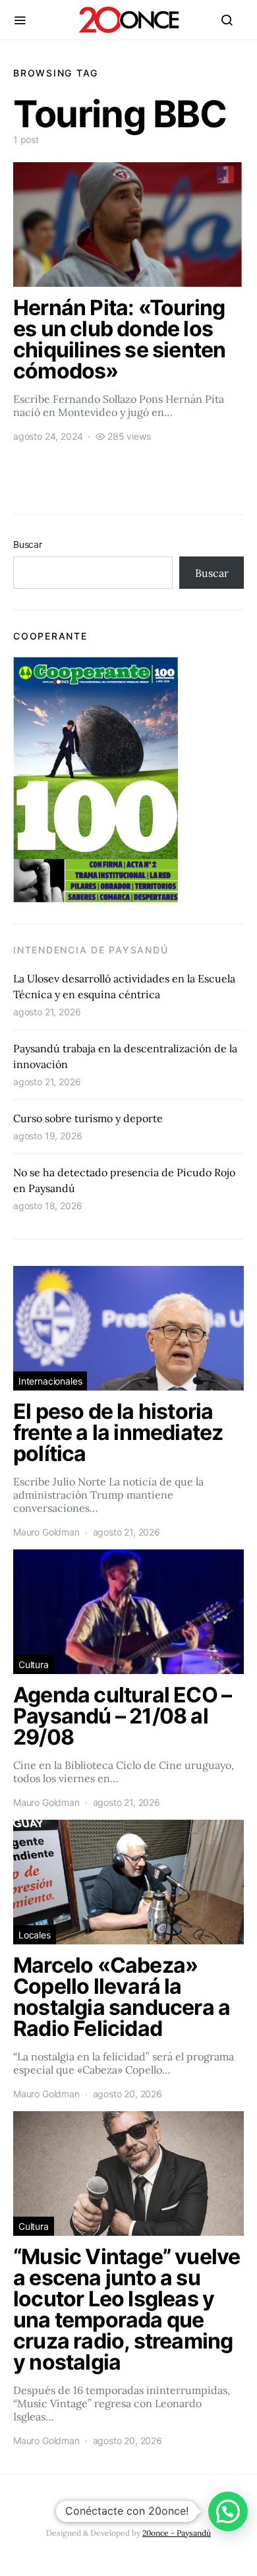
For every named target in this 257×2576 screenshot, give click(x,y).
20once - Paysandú (177, 2533)
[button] (228, 2511)
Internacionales (50, 1381)
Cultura (34, 1664)
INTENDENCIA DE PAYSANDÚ (91, 950)
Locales (35, 1935)
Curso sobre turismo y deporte (88, 1118)
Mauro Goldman (46, 1532)
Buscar (28, 544)
